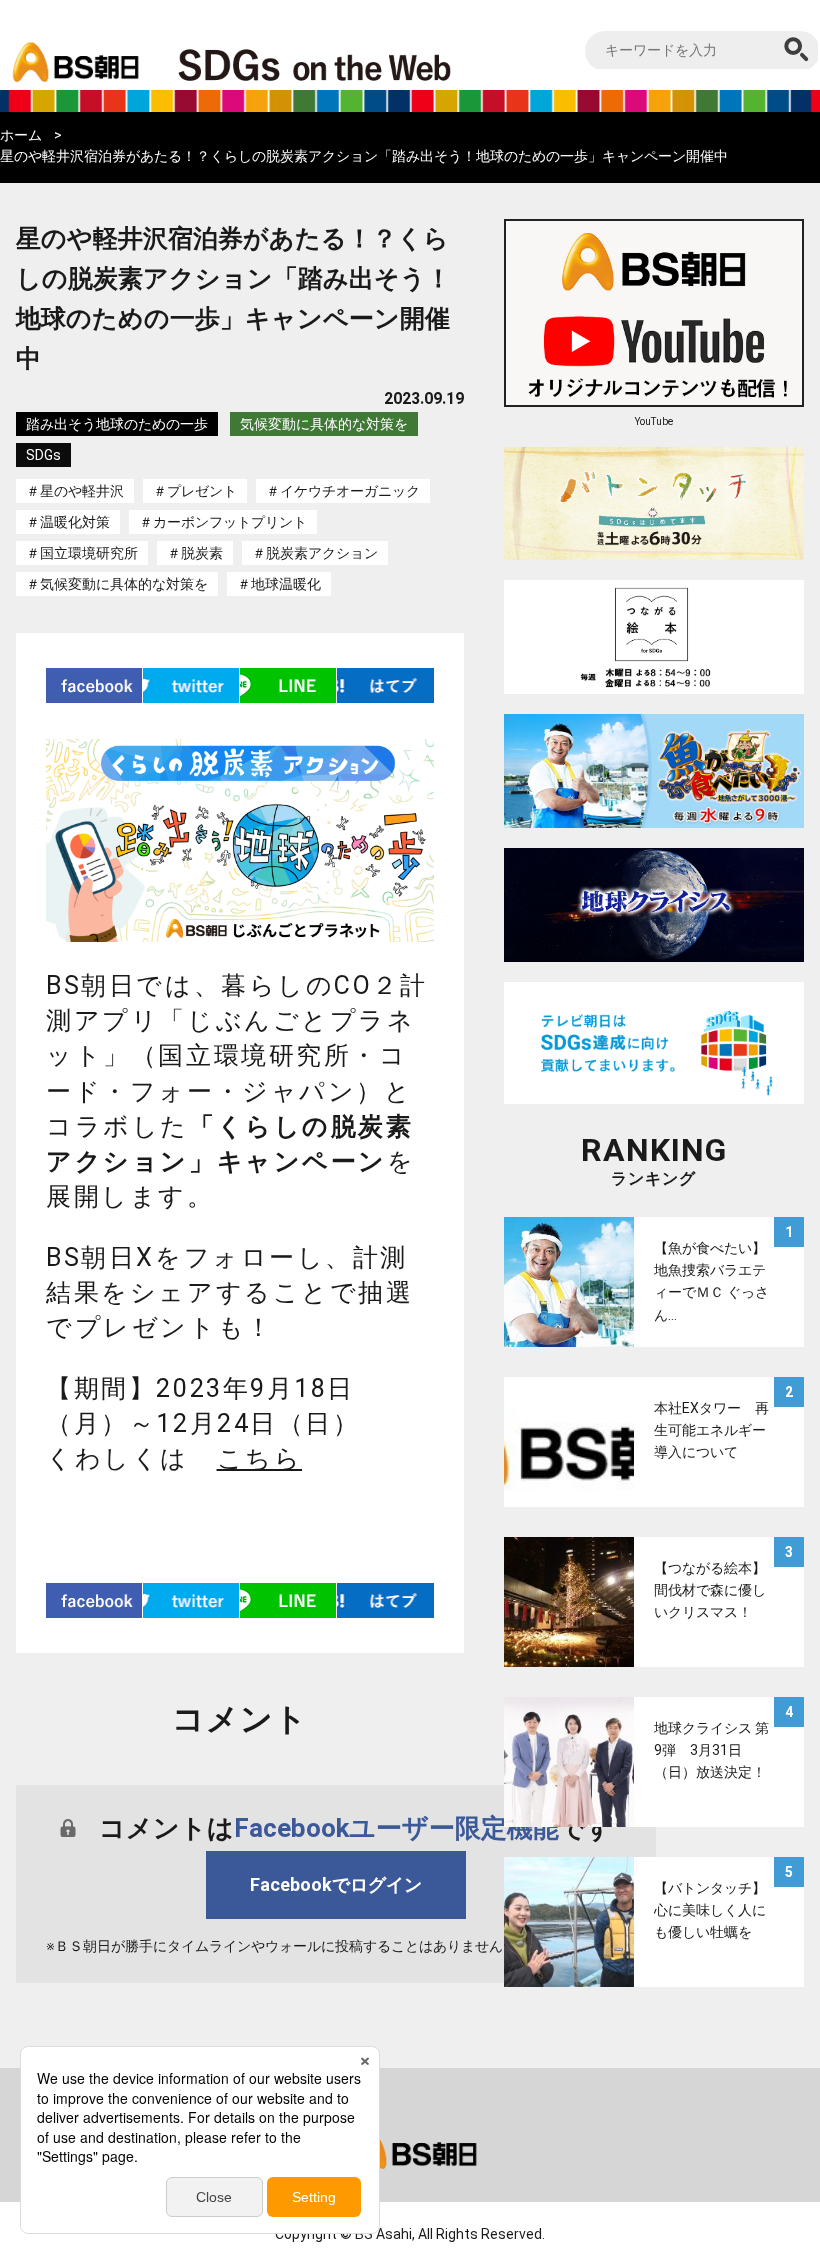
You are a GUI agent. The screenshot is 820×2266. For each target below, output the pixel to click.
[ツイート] (191, 685)
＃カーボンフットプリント (223, 522)
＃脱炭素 (195, 553)
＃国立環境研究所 (82, 553)
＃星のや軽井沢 (75, 491)
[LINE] (288, 685)
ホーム (21, 135)
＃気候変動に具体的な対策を (117, 584)
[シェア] (94, 685)
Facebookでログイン (336, 1884)
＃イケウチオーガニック (343, 491)
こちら (260, 1458)
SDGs (43, 455)
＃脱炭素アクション (315, 553)
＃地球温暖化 (279, 584)
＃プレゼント (195, 491)
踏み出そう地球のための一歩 (117, 424)
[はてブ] (385, 685)
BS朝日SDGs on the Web (380, 64)
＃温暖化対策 (68, 522)
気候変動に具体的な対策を (324, 424)
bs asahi (72, 47)
